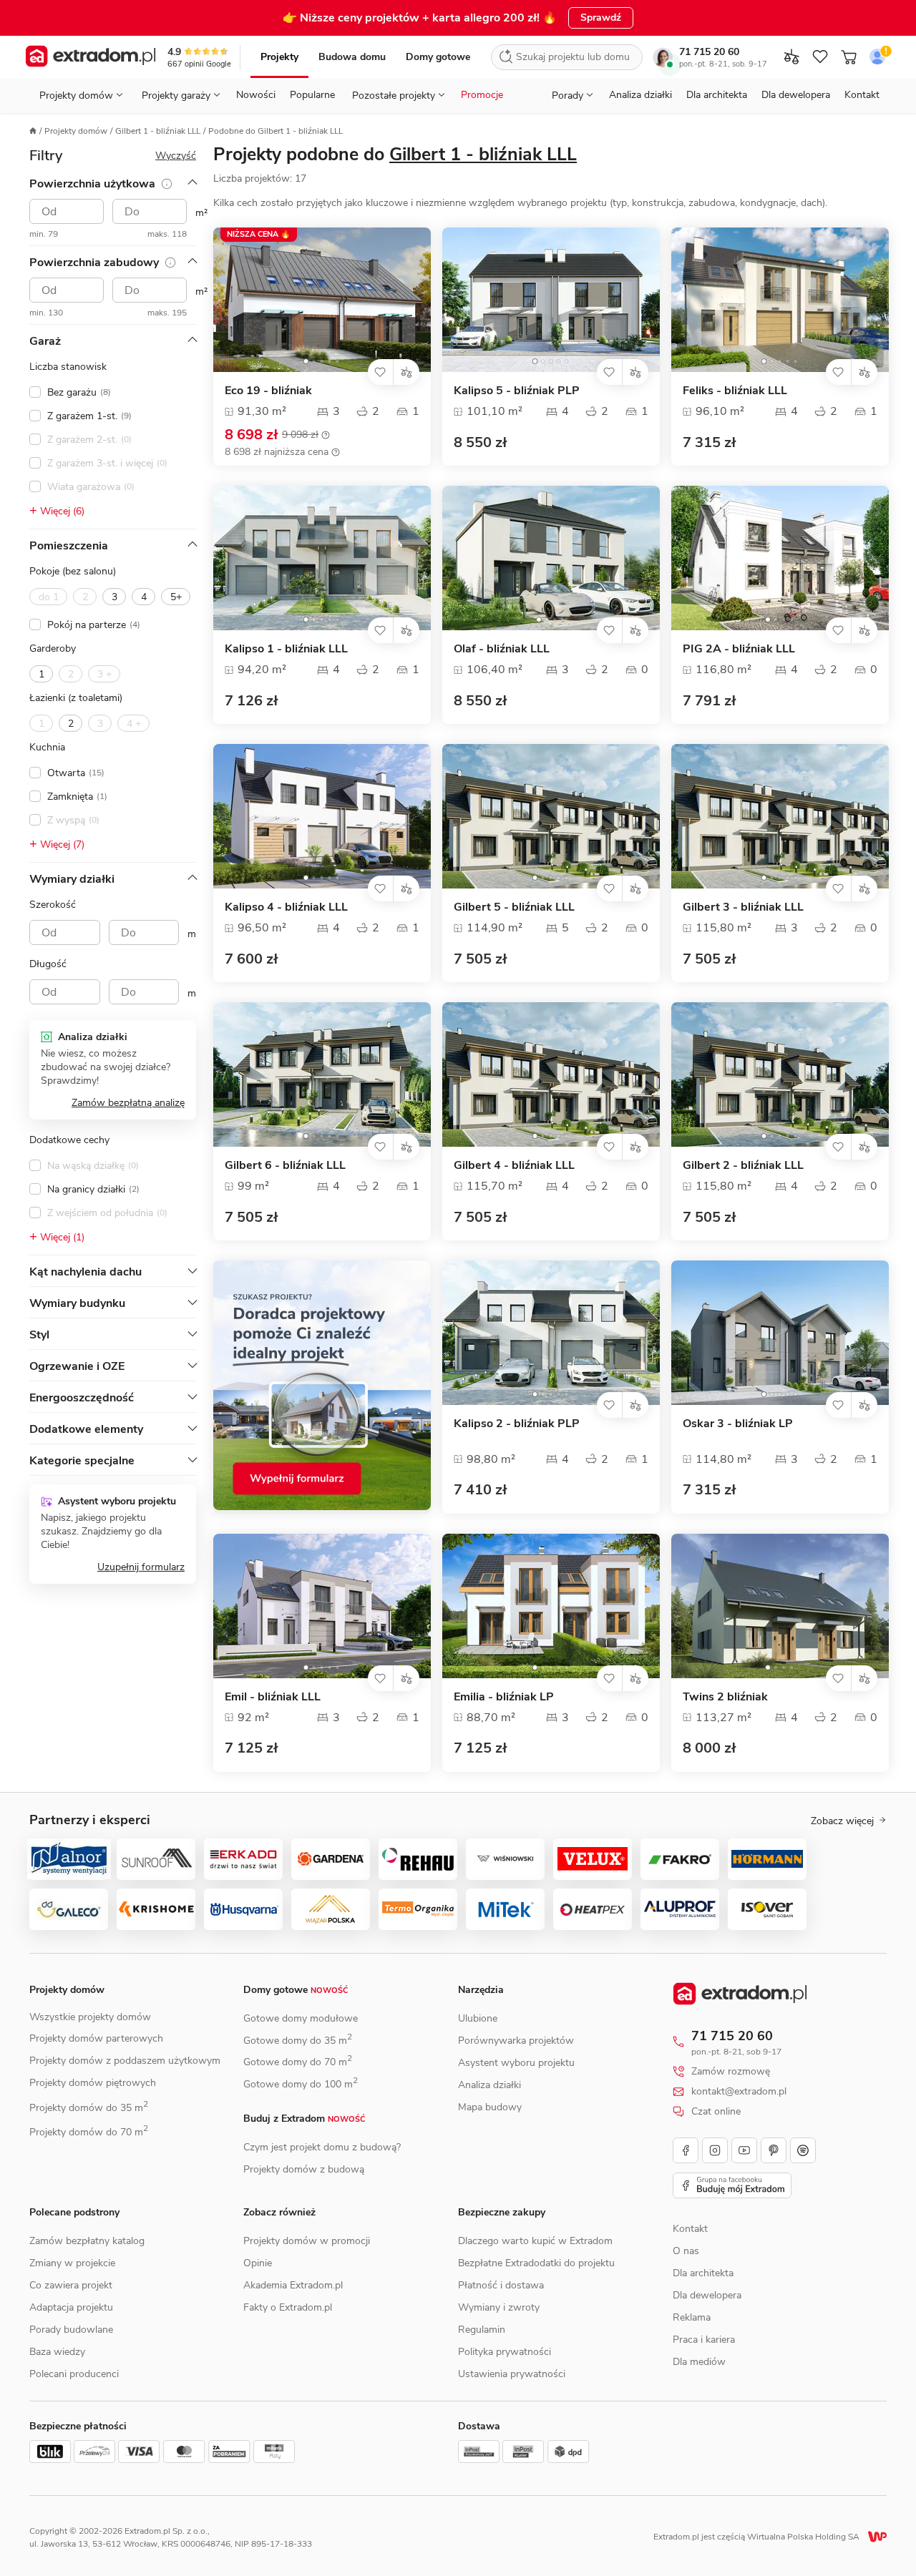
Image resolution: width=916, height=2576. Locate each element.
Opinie (258, 2263)
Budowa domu (352, 57)
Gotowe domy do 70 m (298, 2062)
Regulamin (482, 2330)
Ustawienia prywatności (512, 2374)
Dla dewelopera (796, 95)
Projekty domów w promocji (307, 2241)
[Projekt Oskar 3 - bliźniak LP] (780, 1333)
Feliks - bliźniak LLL (735, 391)
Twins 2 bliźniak (725, 1697)
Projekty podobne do (395, 155)
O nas (686, 2251)
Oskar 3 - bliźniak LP (738, 1424)
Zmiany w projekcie (72, 2263)
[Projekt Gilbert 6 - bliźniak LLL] (322, 1074)
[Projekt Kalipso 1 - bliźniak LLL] (322, 558)
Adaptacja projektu (71, 2307)
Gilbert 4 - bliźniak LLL (514, 1166)
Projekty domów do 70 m (89, 2132)
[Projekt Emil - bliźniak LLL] (322, 1606)
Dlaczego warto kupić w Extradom (535, 2241)
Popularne (312, 95)
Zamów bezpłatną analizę (128, 1103)
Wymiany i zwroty (499, 2307)
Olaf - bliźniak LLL (502, 649)
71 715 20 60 (709, 52)
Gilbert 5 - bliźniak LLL (514, 907)
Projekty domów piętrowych (93, 2083)
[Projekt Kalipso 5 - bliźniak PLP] (551, 300)
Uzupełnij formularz (141, 1567)
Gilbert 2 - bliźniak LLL (743, 1166)
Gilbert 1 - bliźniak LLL (158, 131)
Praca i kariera (704, 2340)
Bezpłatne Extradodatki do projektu (536, 2263)
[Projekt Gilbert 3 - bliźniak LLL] (780, 816)
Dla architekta (717, 95)
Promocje (482, 95)
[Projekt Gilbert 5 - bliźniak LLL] (551, 816)
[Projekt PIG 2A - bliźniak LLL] (780, 558)
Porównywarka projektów (516, 2041)
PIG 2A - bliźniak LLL (739, 649)
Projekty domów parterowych (96, 2038)
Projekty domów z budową (304, 2169)
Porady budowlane (71, 2330)
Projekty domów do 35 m (89, 2108)
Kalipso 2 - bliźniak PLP (517, 1424)
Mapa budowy (490, 2107)
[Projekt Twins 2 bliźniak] (780, 1606)
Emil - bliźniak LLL (273, 1697)
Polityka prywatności (505, 2352)
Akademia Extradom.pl (293, 2285)
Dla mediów (699, 2362)
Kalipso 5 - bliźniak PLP (517, 391)
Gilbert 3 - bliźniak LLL (743, 907)
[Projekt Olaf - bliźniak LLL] (551, 558)
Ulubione (478, 2018)
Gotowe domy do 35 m (298, 2041)
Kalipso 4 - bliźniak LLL (286, 907)
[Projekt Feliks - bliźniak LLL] (780, 300)
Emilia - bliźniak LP (504, 1697)
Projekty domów (76, 131)
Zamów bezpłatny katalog (87, 2241)
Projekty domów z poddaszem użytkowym (125, 2061)
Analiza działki (640, 95)
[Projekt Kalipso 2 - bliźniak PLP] (551, 1333)
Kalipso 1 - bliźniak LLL (286, 649)
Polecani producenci (74, 2374)
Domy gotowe (438, 57)
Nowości (256, 95)
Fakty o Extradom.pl (288, 2307)
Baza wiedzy (57, 2352)
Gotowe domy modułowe (301, 2018)
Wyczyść (176, 156)
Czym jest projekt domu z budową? (322, 2147)
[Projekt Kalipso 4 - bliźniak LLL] (322, 816)
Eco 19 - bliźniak (268, 391)
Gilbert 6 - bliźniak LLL (285, 1166)
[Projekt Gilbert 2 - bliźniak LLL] (780, 1074)
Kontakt (862, 95)
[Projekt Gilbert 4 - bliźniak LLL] (551, 1074)
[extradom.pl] (91, 57)
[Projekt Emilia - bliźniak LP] (551, 1606)
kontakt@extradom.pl (739, 2092)
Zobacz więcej (842, 1821)
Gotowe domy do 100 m (301, 2084)
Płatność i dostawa (501, 2285)
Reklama (692, 2317)
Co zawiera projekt (71, 2285)
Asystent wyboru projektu (516, 2063)
